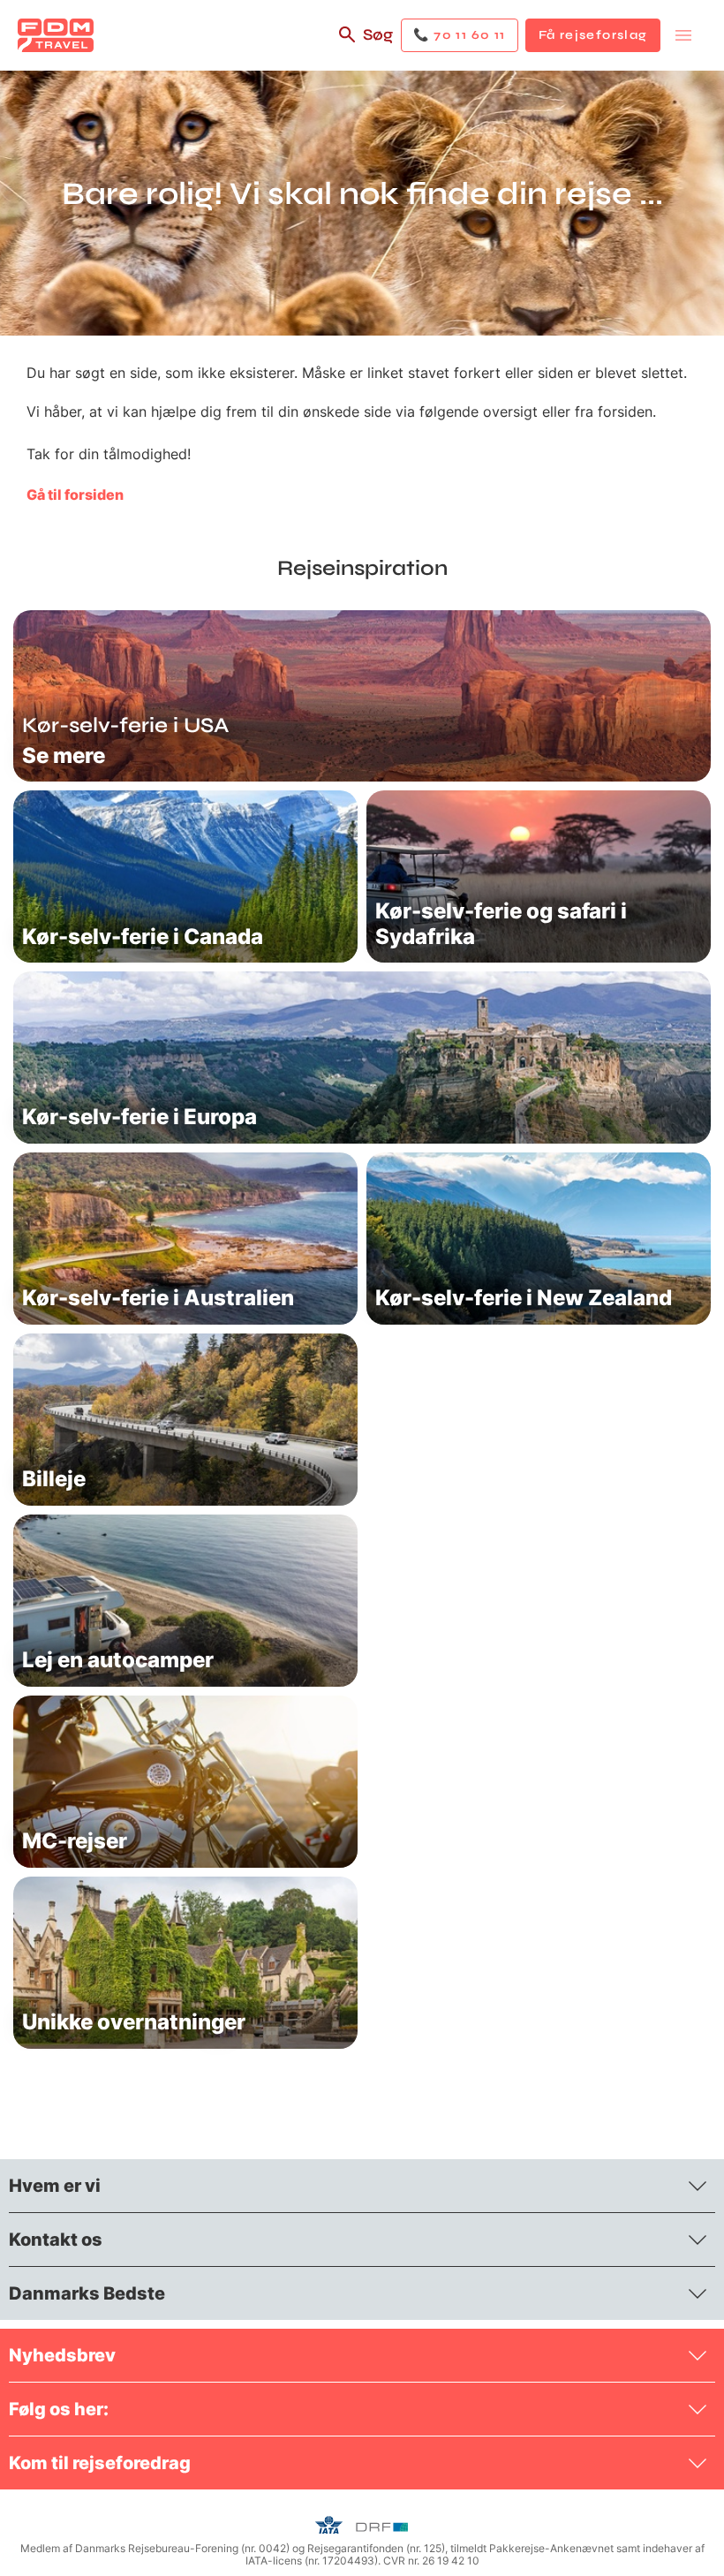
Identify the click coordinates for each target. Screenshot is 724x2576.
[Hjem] (56, 35)
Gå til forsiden (75, 495)
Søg (378, 34)
